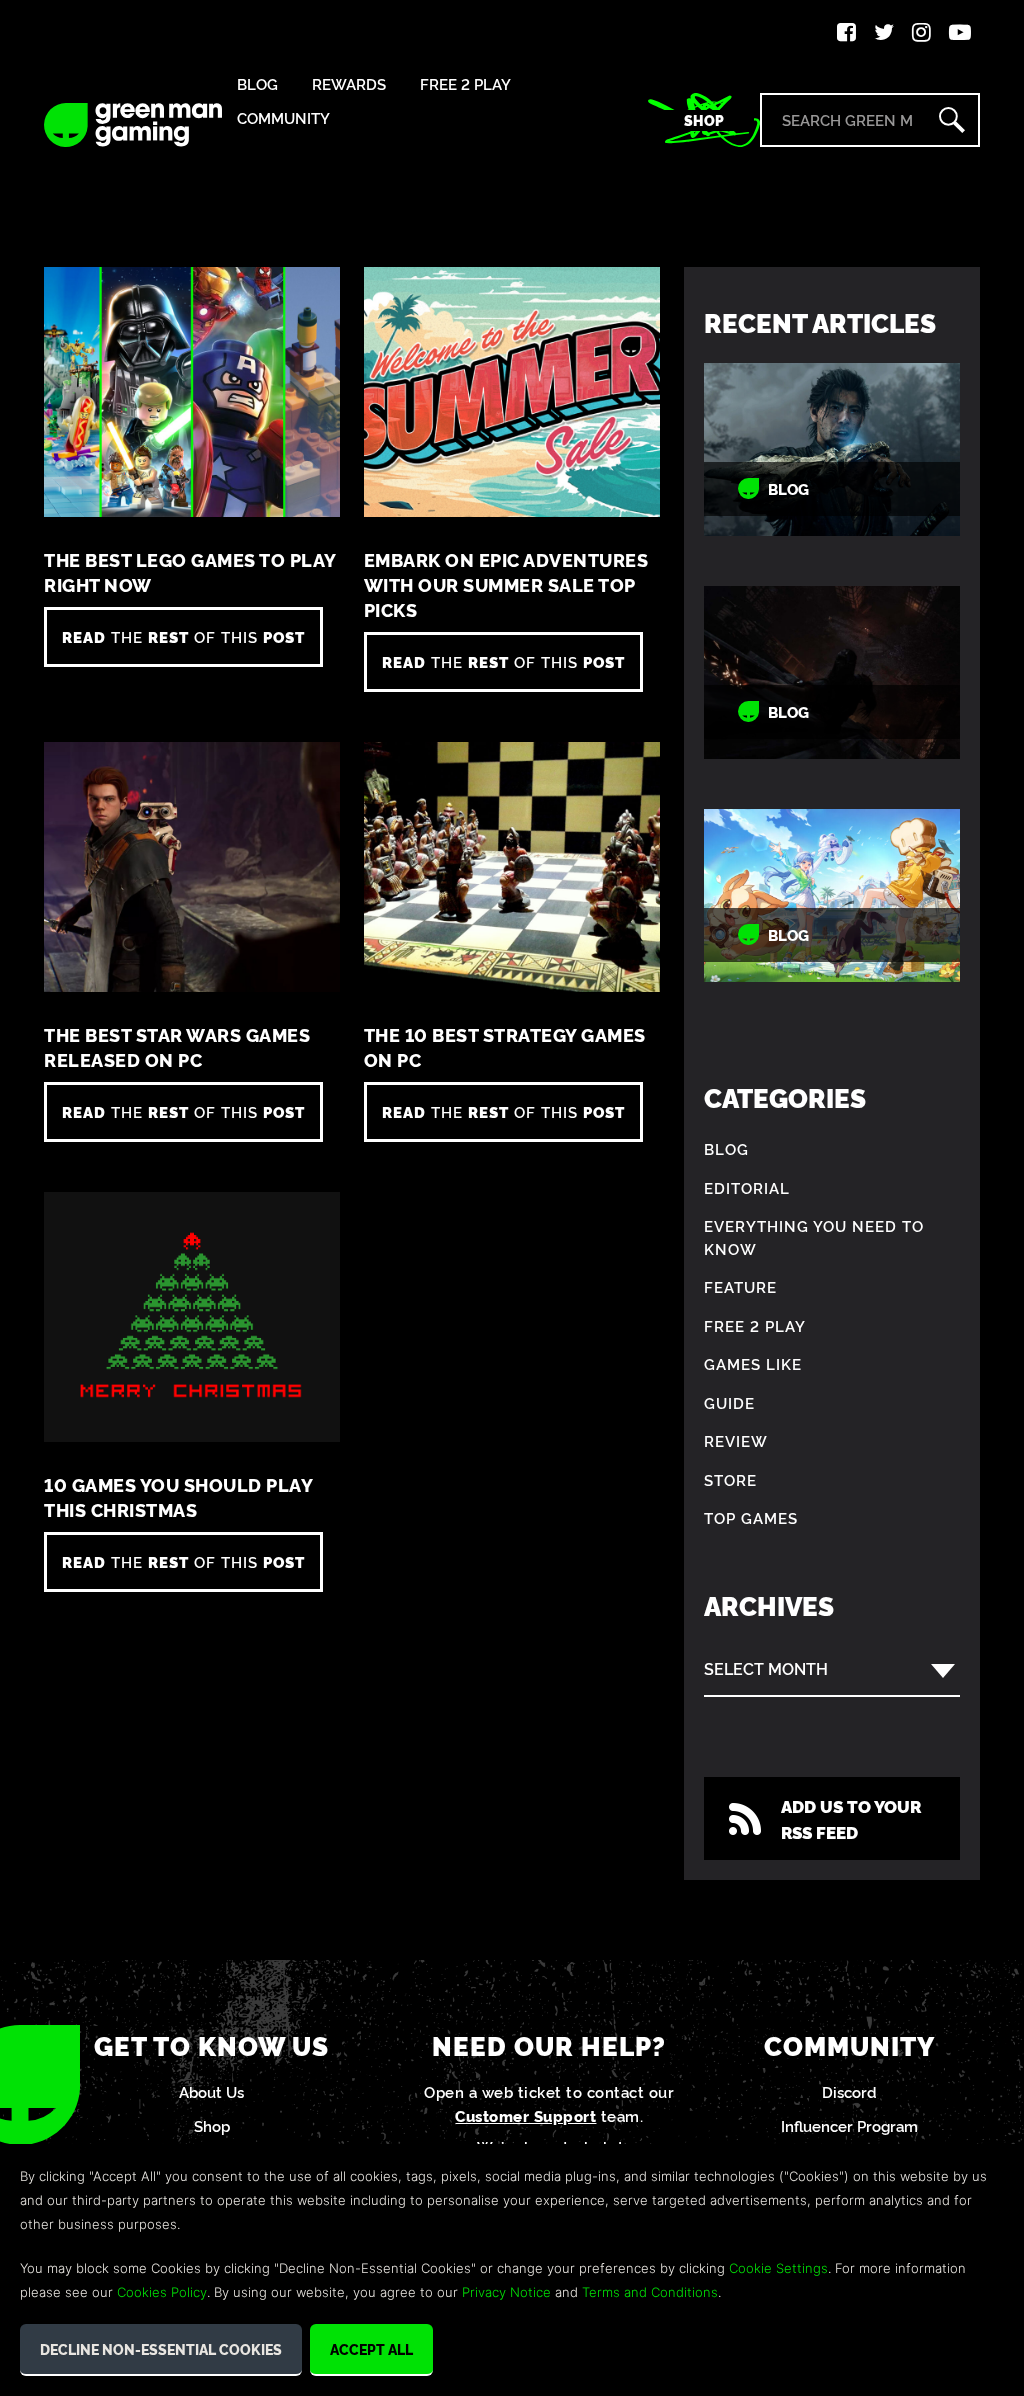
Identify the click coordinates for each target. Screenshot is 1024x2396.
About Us (211, 2091)
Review (736, 1440)
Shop (704, 120)
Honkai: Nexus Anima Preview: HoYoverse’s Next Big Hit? (832, 895)
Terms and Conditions (650, 2292)
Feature (740, 1286)
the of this (183, 636)
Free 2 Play (465, 84)
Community (283, 118)
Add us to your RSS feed (851, 1818)
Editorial (747, 1187)
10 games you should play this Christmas (178, 1497)
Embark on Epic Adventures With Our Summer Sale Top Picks (506, 584)
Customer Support (525, 2115)
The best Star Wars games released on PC (177, 1047)
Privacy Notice (506, 2292)
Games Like (753, 1363)
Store (730, 1479)
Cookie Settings (778, 2268)
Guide (729, 1402)
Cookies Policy (162, 2292)
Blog (257, 84)
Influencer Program (849, 2125)
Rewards (349, 84)
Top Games (751, 1517)
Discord (849, 2091)
